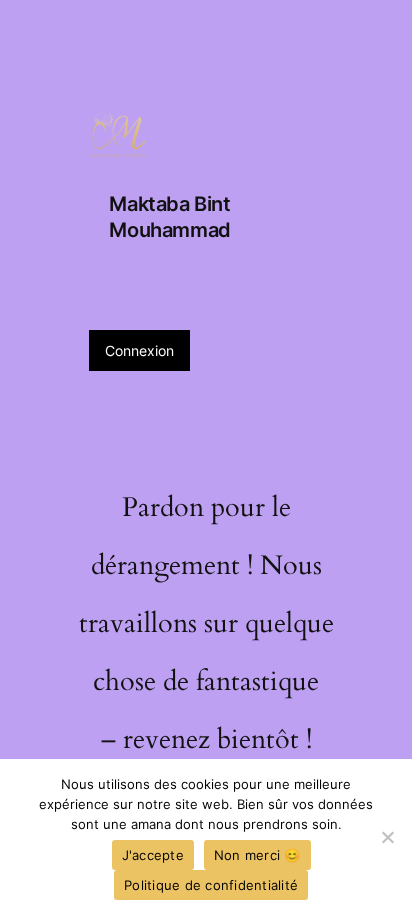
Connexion (139, 350)
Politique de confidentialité (211, 885)
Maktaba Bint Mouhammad (169, 217)
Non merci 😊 (257, 855)
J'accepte (153, 855)
